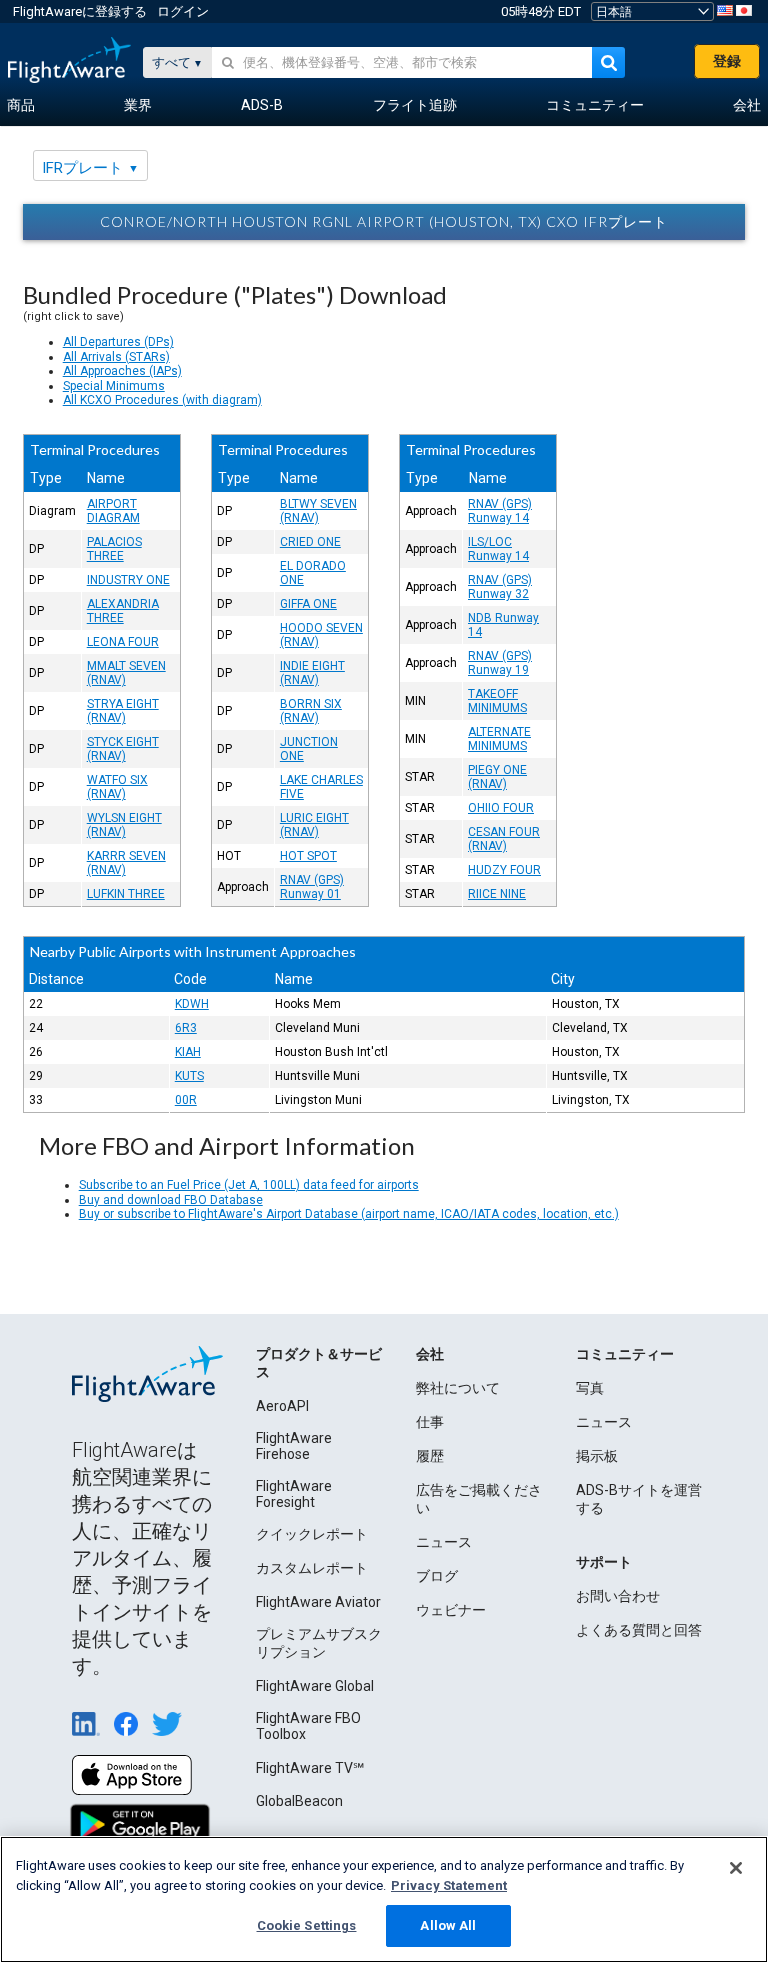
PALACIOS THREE (114, 549)
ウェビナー (451, 1610)
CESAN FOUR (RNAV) (504, 839)
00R (186, 1100)
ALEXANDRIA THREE (123, 611)
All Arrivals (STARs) (116, 357)
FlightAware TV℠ (310, 1768)
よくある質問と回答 (639, 1630)
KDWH (192, 1004)
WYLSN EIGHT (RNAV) (124, 825)
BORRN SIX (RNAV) (311, 711)
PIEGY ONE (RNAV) (497, 777)
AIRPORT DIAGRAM (113, 511)
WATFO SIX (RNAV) (117, 787)
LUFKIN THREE (126, 894)
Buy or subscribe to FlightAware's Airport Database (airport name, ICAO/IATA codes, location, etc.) (349, 1214)
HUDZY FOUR (504, 870)
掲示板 (597, 1456)
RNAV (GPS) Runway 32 (500, 587)
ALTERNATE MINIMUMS (499, 739)
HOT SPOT (308, 856)
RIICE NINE (497, 894)
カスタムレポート (312, 1568)
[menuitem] (21, 106)
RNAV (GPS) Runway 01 (312, 887)
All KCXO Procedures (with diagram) (162, 400)
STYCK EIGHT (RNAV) (123, 749)
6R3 (186, 1028)
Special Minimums (114, 386)
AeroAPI (282, 1406)
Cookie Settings (307, 1925)
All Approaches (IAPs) (122, 371)
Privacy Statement (449, 1885)
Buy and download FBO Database (171, 1200)
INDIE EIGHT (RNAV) (312, 673)
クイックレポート (312, 1534)
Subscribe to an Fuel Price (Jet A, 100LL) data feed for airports (249, 1185)
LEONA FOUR (123, 642)
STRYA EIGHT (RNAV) (123, 711)
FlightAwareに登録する (80, 11)
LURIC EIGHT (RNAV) (314, 825)
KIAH (188, 1052)
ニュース (444, 1542)
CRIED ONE (310, 542)
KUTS (189, 1076)
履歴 (430, 1456)
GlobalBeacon (299, 1801)
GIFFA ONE (308, 604)
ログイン (183, 11)
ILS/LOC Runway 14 (498, 549)
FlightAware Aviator (318, 1602)
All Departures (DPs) (118, 342)
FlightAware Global (315, 1686)
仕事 (430, 1422)
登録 (727, 61)
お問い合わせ (618, 1596)
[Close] (736, 1868)
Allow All (448, 1925)
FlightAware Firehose (294, 1446)
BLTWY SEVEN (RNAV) (318, 511)
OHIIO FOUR (501, 808)
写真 (590, 1388)
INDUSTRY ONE (128, 580)
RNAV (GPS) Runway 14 (500, 511)
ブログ (437, 1576)
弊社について (458, 1388)
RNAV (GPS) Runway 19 (500, 663)
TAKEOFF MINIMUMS (497, 701)
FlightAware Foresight (294, 1494)
